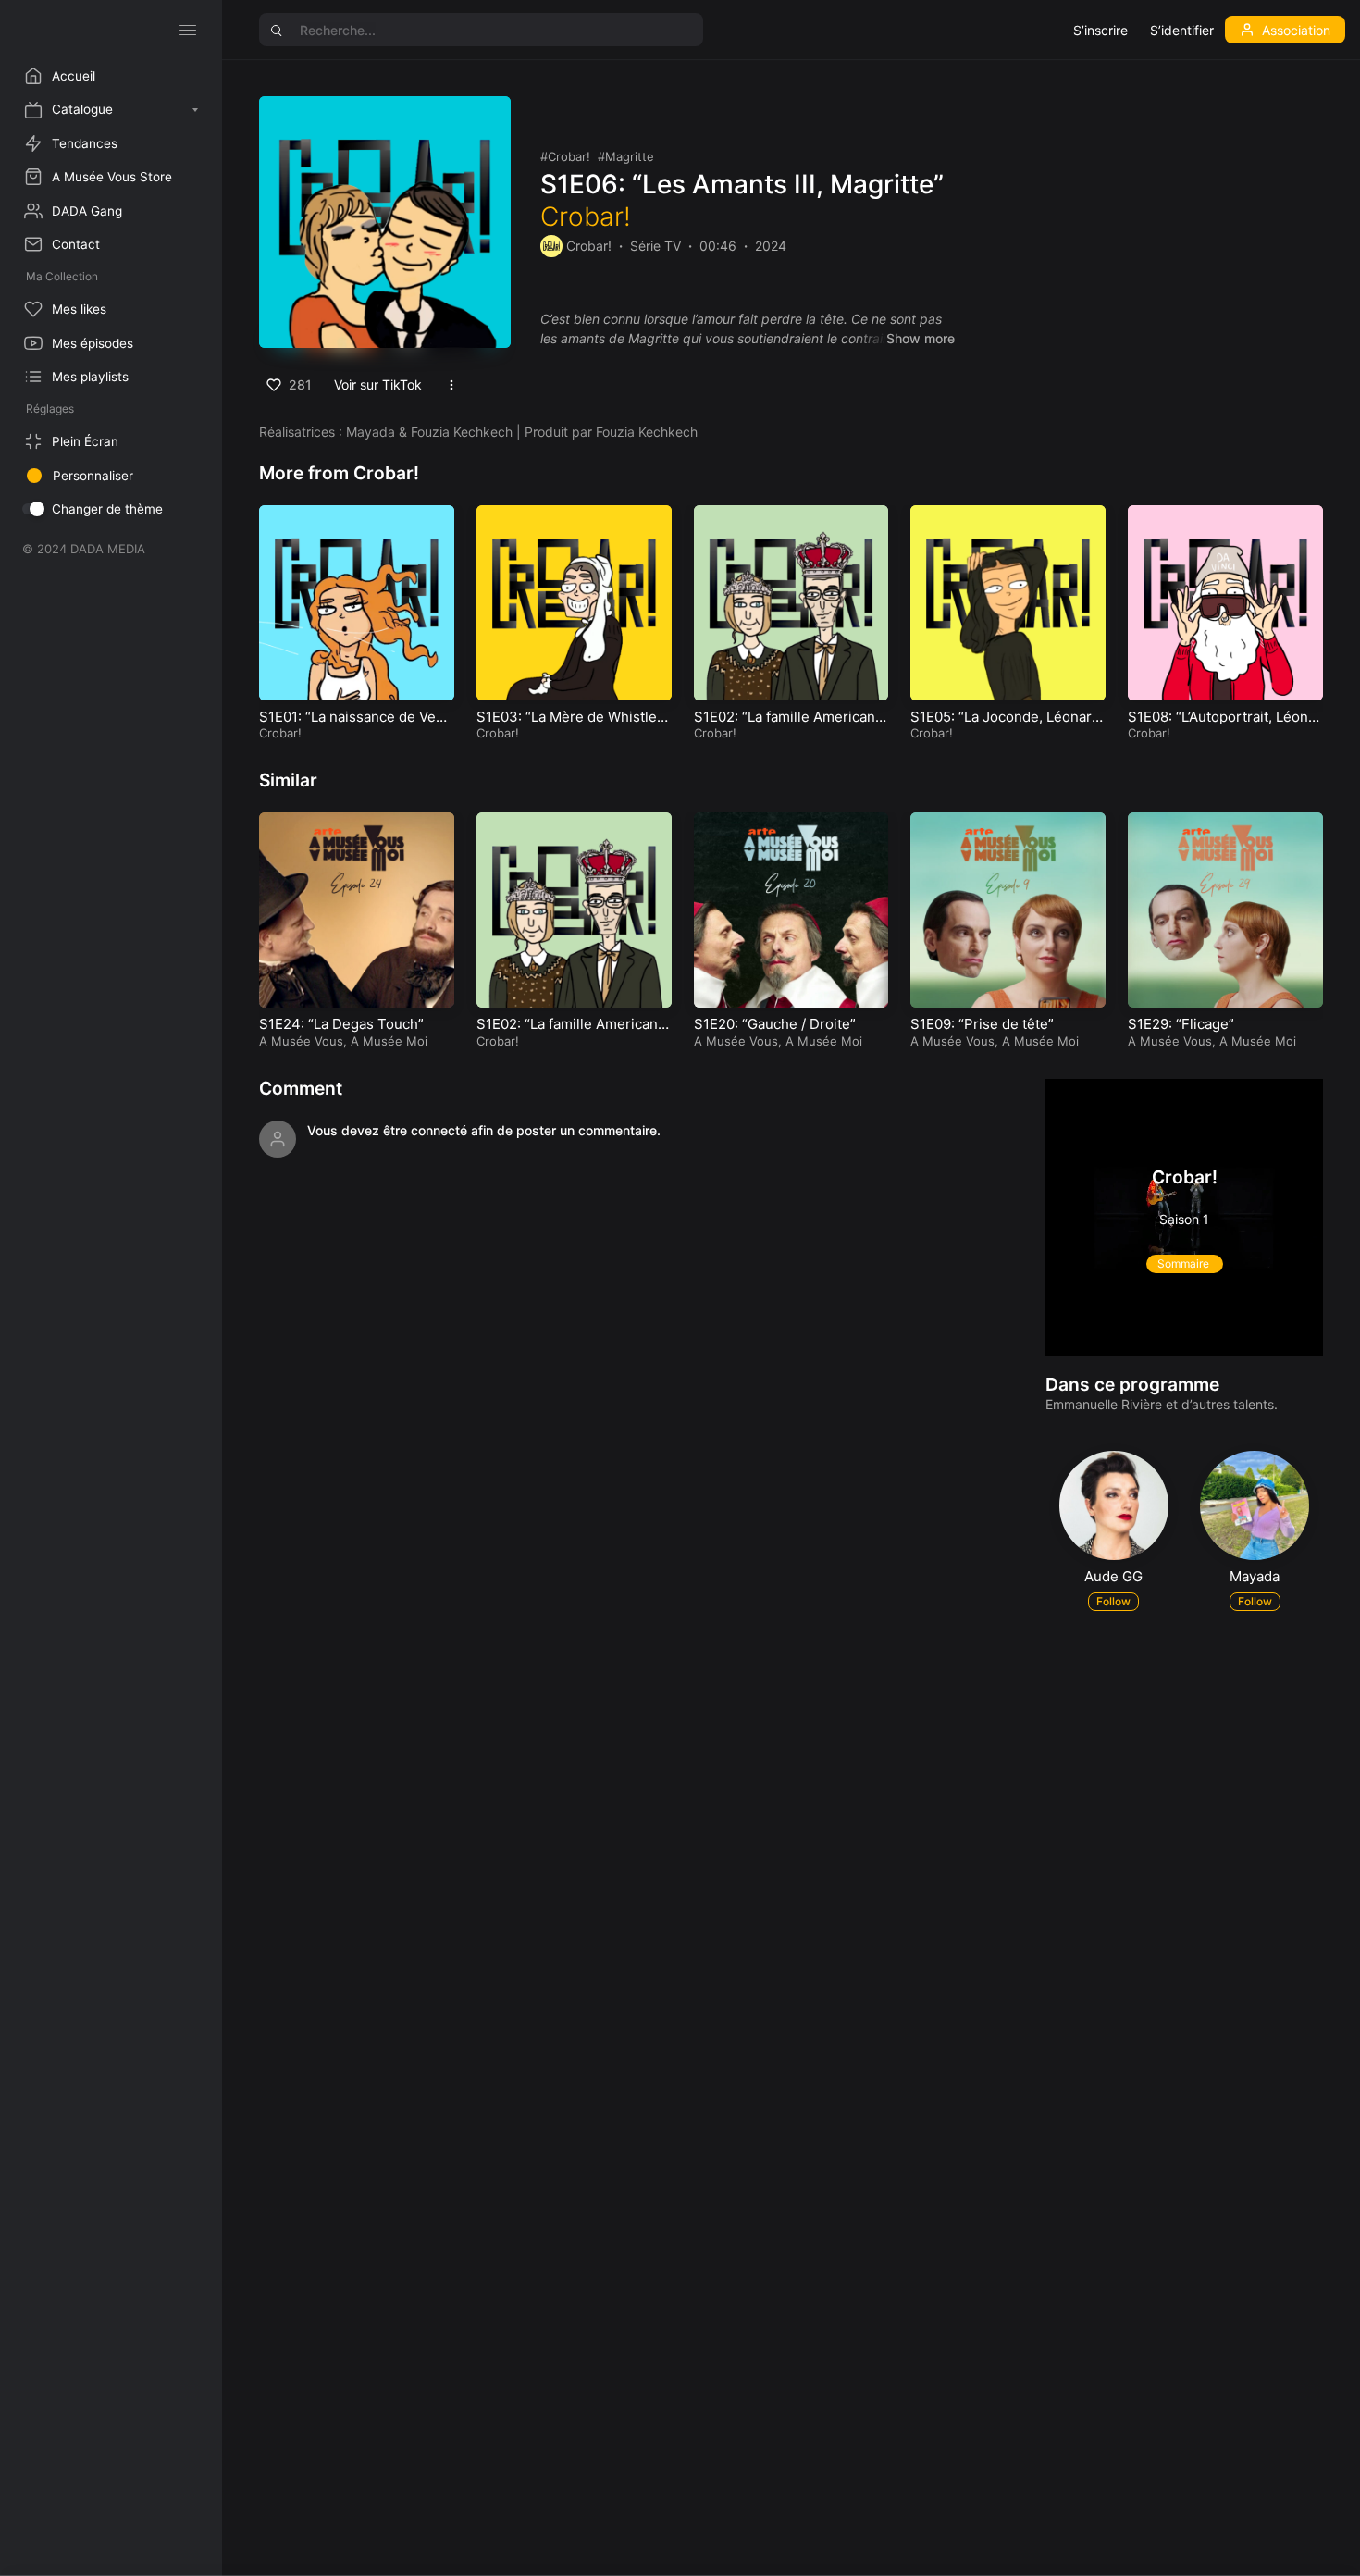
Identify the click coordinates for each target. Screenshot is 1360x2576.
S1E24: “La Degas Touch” (341, 1024)
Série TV (655, 246)
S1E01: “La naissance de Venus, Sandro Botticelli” (356, 726)
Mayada (1255, 1576)
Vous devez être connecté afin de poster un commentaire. (484, 1130)
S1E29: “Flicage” (1181, 1024)
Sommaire (1185, 1263)
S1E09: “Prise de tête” (982, 1024)
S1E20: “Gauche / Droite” (775, 1024)
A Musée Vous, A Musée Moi (343, 1041)
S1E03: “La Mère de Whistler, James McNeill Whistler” (571, 726)
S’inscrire (1100, 30)
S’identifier (1182, 30)
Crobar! (569, 156)
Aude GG (1113, 1576)
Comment (301, 1088)
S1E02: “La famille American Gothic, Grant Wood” (785, 726)
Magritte (630, 156)
